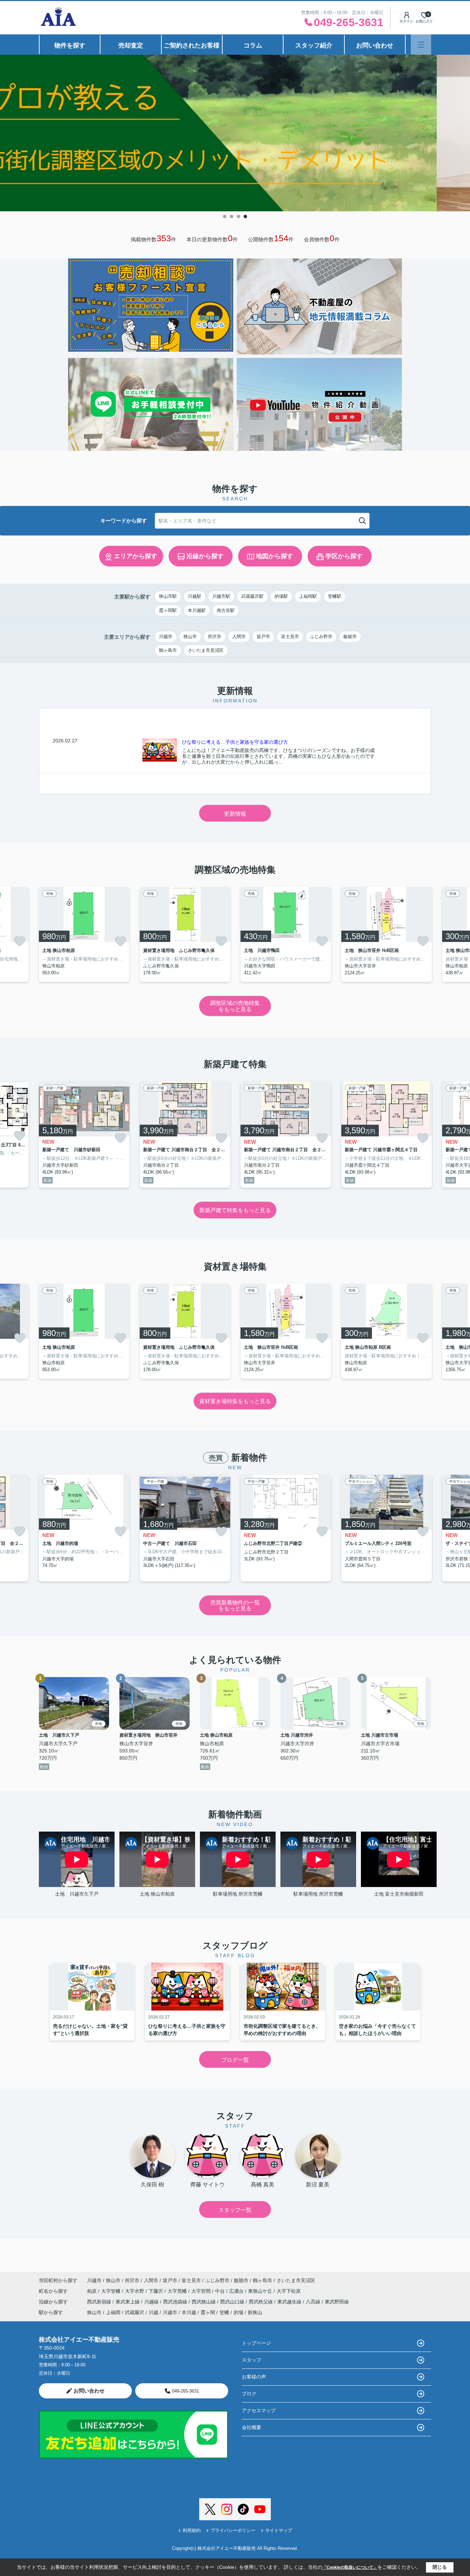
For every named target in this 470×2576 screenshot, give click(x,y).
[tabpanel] (235, 133)
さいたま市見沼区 (206, 650)
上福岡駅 (308, 596)
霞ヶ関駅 (168, 610)
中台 (221, 2291)
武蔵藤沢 (135, 2312)
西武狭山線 (204, 2302)
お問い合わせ (375, 45)
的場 (238, 2312)
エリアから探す (136, 556)
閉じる (440, 2567)
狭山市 (190, 637)
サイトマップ (279, 2530)
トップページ (256, 2343)
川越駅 (195, 596)
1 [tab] (225, 216)
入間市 (239, 637)
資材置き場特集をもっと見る (235, 1401)
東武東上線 (128, 2302)
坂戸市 (263, 637)
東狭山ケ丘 (261, 2291)
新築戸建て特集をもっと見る (235, 1210)
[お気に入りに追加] (20, 941)
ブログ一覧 (235, 2060)
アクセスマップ (259, 2410)
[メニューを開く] (421, 45)
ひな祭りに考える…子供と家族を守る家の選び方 (235, 742)
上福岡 (113, 2312)
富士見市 (290, 637)
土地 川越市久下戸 (77, 1894)
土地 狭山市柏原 (157, 1894)
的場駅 (281, 596)
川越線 (152, 2302)
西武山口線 (233, 2302)
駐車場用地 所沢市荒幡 (238, 1894)
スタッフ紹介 (314, 45)
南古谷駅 (226, 610)
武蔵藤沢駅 (252, 596)
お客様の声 (254, 2377)
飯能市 (350, 637)
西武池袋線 (176, 2302)
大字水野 (135, 2291)
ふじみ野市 (321, 637)
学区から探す (344, 556)
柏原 (93, 2291)
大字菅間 (202, 2291)
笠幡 (224, 2312)
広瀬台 (237, 2291)
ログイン (406, 21)
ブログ (249, 2394)
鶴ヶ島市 (168, 650)
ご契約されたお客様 (192, 45)
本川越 (189, 2312)
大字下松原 (289, 2291)
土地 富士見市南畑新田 (399, 1894)
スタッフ (252, 2360)
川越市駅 (221, 596)
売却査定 (131, 45)
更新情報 (235, 814)
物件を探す (70, 45)
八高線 (314, 2302)
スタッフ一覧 (235, 2210)
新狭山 (255, 2312)
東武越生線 (290, 2302)
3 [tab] (238, 216)
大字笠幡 (111, 2291)
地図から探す (275, 556)
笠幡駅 (335, 596)
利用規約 (192, 2530)
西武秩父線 (261, 2302)
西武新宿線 (100, 2302)
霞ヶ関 (208, 2312)
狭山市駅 (168, 596)
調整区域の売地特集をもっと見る (235, 1006)
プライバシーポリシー (233, 2530)
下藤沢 (157, 2291)
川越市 (166, 637)
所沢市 (215, 637)
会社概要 (252, 2427)
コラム (253, 45)
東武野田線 (337, 2302)
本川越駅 (197, 610)
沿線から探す (205, 556)
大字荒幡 (178, 2291)
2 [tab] (232, 216)
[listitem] (84, 934)
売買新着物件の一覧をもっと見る (235, 1606)
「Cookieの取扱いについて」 (350, 2567)
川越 (153, 2312)
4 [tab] (245, 216)
